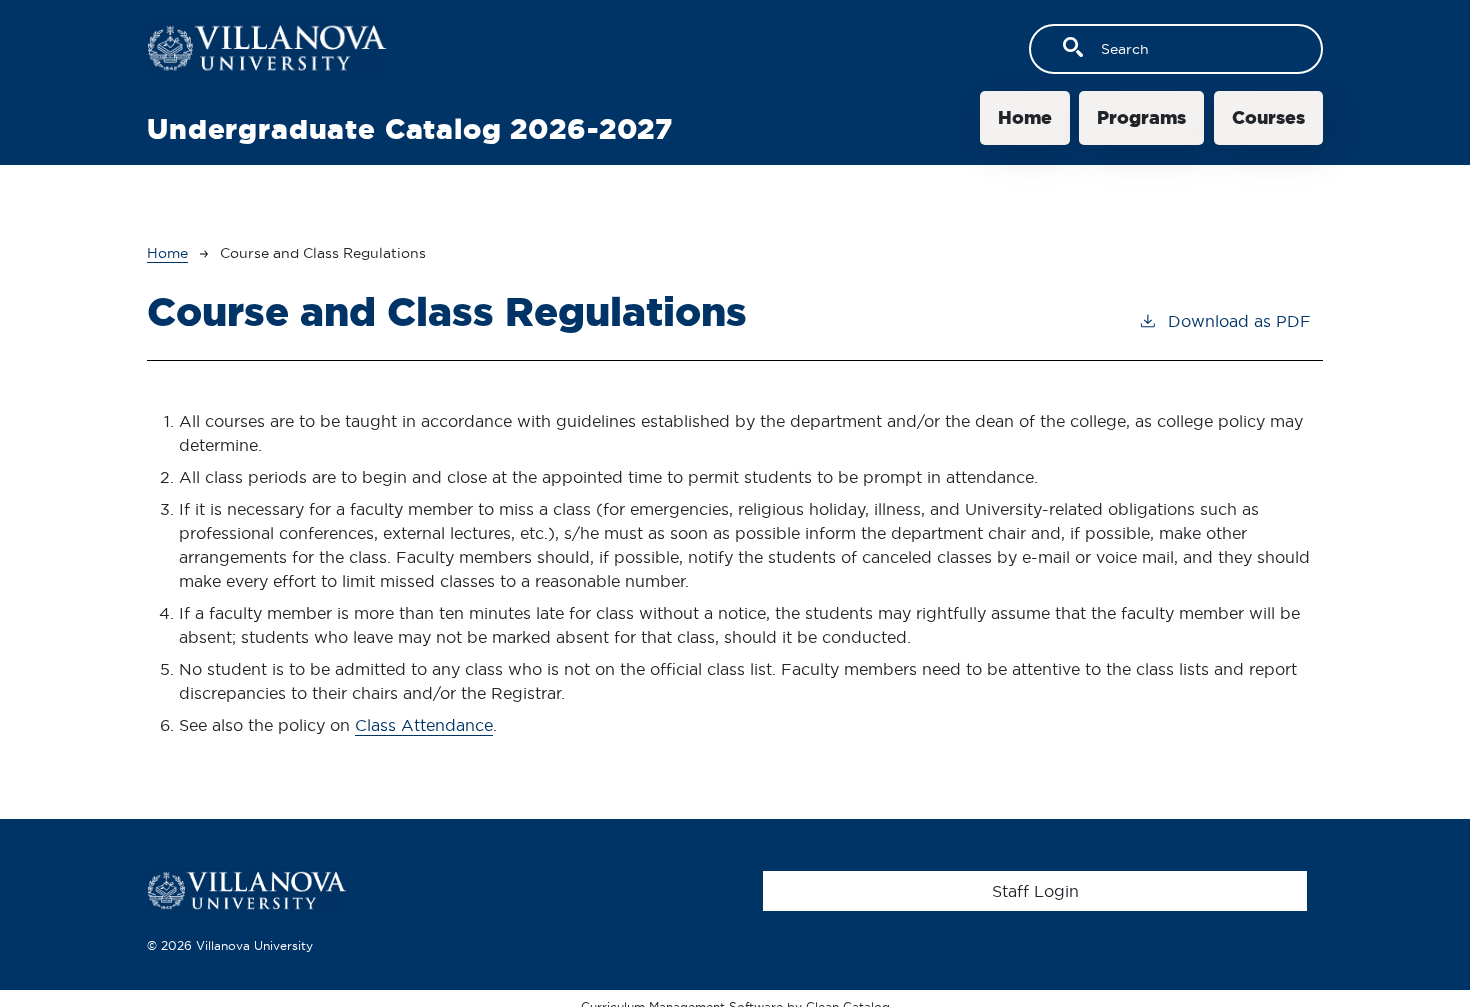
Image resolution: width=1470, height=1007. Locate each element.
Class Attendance (424, 725)
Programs (1141, 117)
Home (1025, 117)
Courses (1268, 117)
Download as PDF (1239, 321)
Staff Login (1035, 891)
